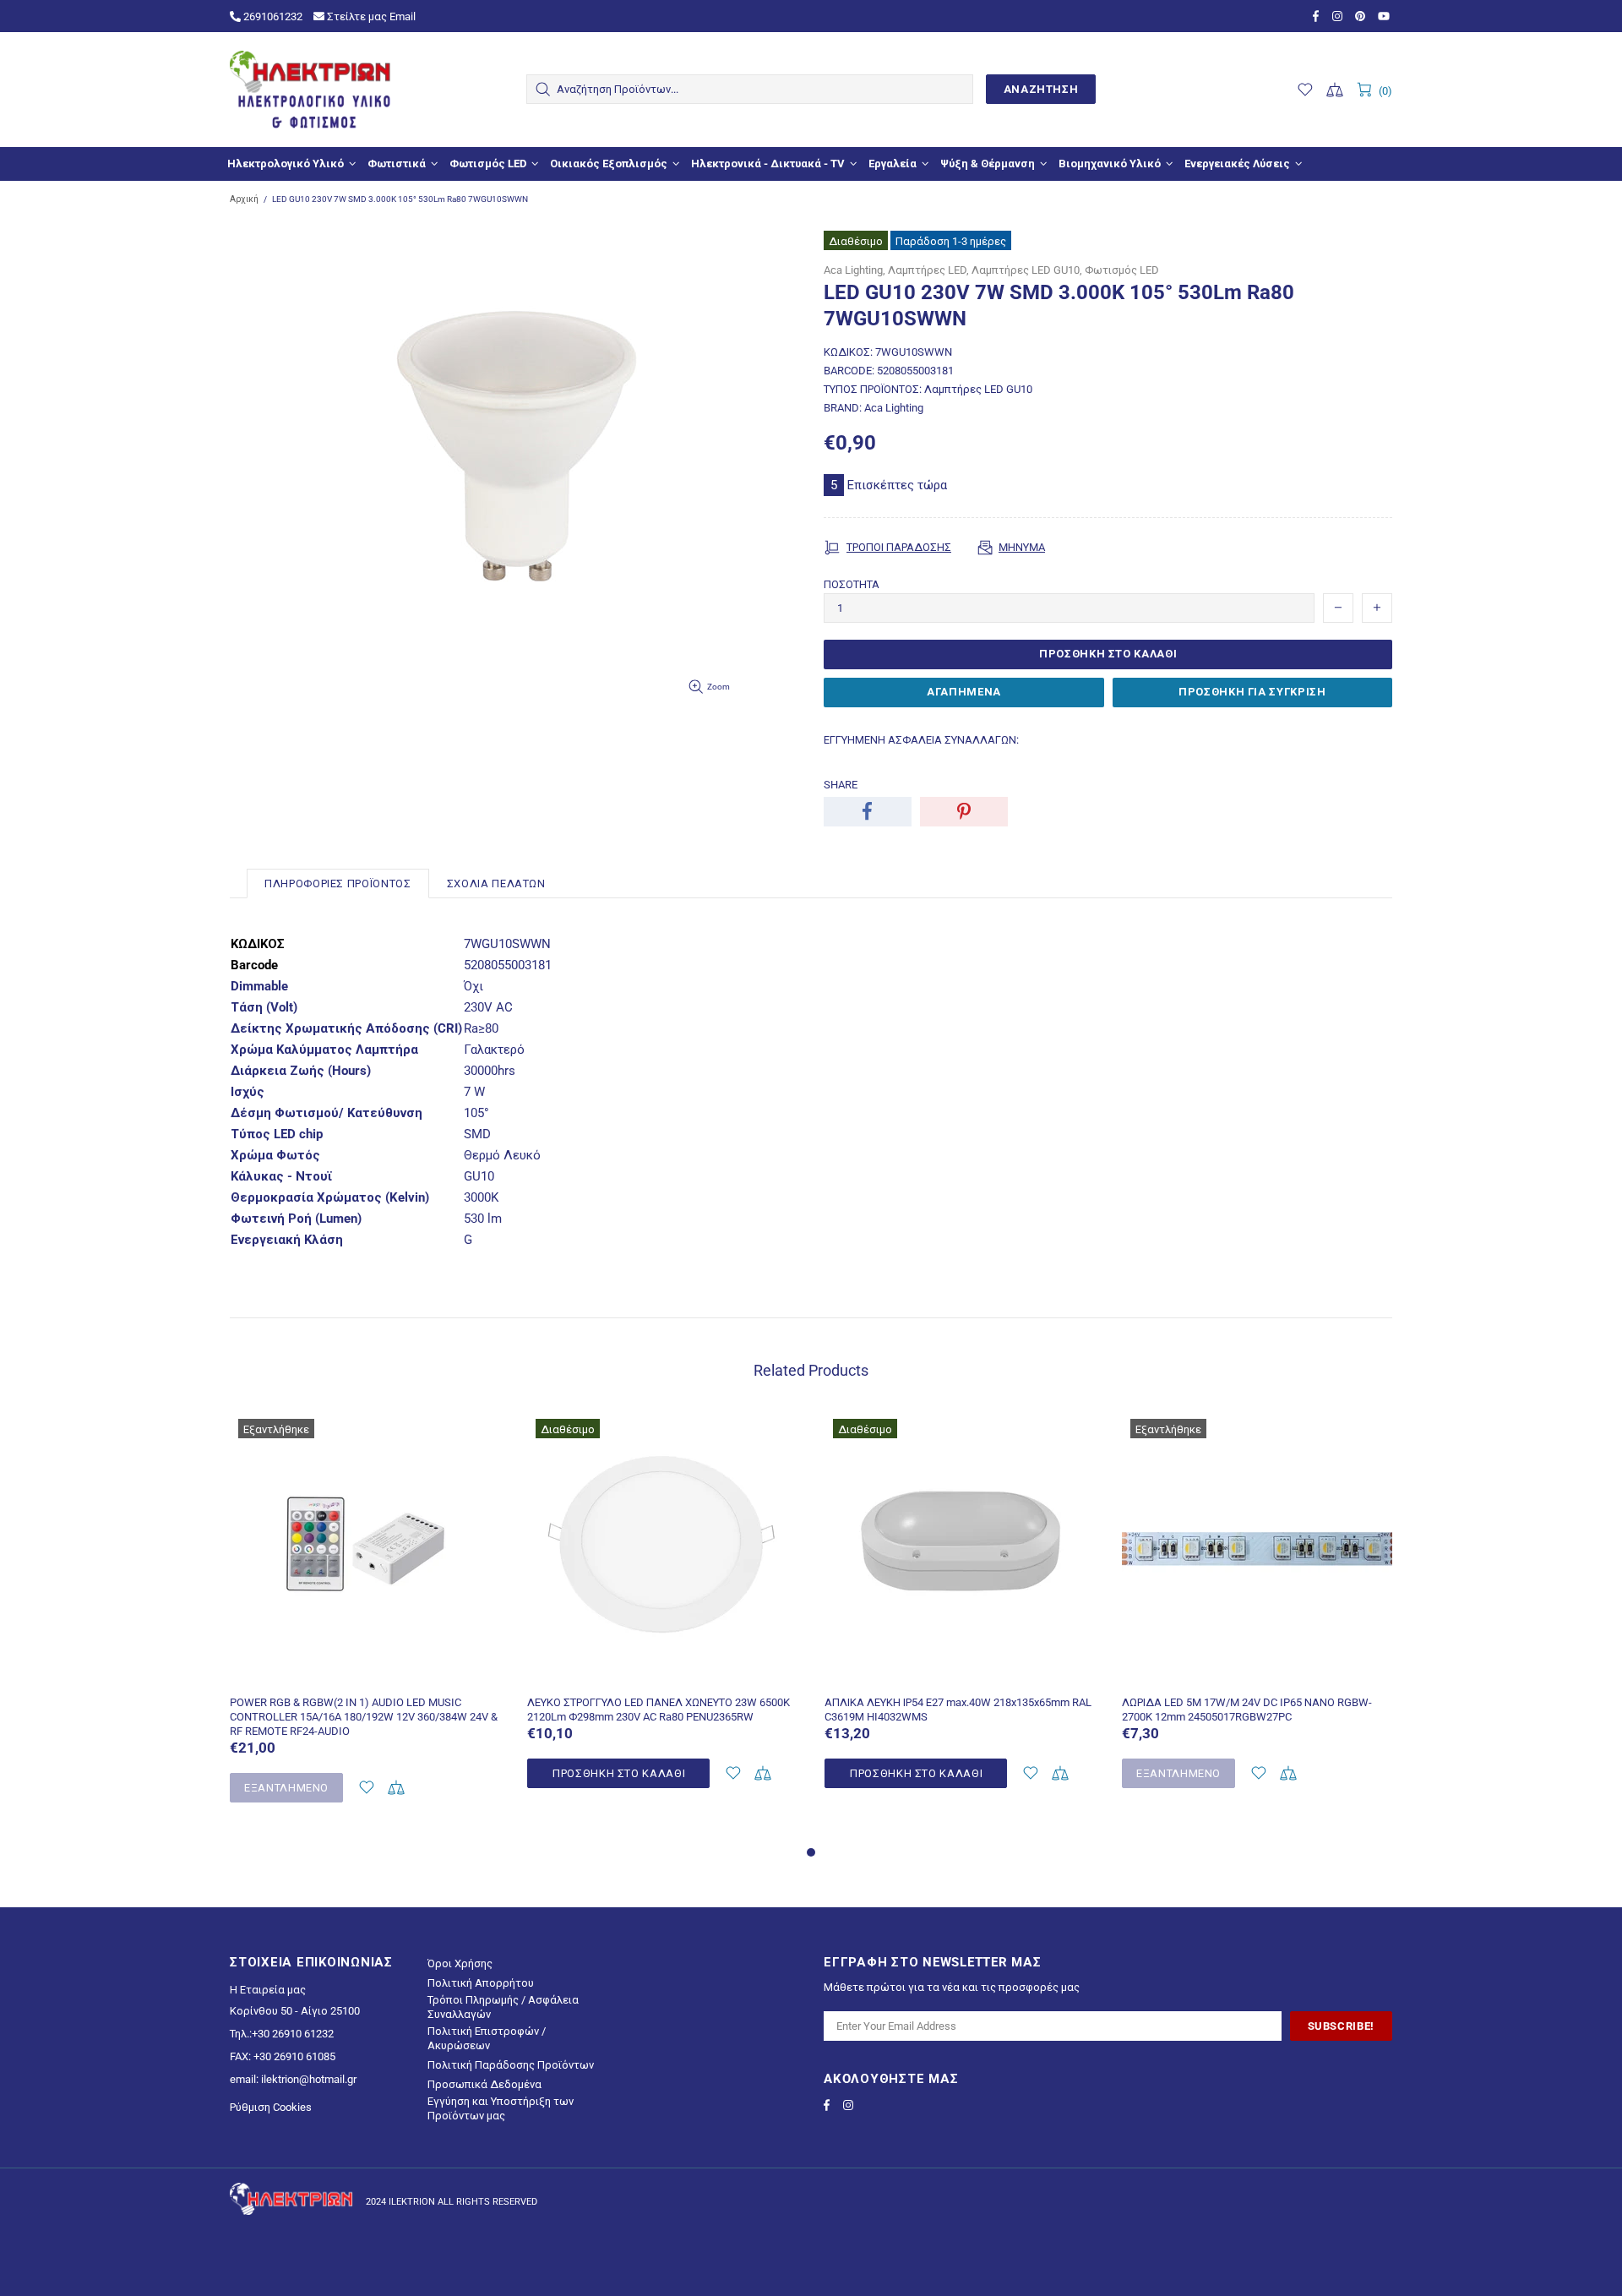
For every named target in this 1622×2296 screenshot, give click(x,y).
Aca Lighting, (855, 270)
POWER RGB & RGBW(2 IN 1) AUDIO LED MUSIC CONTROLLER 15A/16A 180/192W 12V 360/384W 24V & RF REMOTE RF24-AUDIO (364, 1717)
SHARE (841, 785)
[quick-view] (479, 1434)
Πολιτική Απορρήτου (481, 1983)
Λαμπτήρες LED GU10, (1027, 270)
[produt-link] (366, 1674)
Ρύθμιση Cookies (271, 2107)
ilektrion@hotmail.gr (309, 2079)
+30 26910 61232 (293, 2034)
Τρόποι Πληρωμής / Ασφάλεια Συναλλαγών (503, 2007)
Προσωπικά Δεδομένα (484, 2084)
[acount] (366, 1788)
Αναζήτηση (1041, 89)
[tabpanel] (366, 1626)
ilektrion (310, 90)
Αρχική (244, 199)
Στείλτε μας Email (370, 16)
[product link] (366, 1434)
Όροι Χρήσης (460, 1963)
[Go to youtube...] (1385, 16)
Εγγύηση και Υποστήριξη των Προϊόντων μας (501, 2108)
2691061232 (272, 16)
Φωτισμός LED (1122, 270)
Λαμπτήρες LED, (928, 270)
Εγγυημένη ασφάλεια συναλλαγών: (921, 740)
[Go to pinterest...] (1362, 16)
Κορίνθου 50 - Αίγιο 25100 (295, 2011)
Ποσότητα (852, 584)
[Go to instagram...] (1339, 16)
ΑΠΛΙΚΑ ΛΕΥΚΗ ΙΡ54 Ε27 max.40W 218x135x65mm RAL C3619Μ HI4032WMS (958, 1710)
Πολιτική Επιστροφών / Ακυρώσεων (487, 2038)
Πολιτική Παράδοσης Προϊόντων (511, 2065)
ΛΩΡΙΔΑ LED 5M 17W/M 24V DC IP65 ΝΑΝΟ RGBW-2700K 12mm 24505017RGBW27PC (1247, 1710)
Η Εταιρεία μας (268, 1990)
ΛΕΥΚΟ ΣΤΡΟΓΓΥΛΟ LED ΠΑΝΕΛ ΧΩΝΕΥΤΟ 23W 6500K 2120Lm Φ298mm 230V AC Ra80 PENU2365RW (659, 1710)
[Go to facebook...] (1318, 16)
